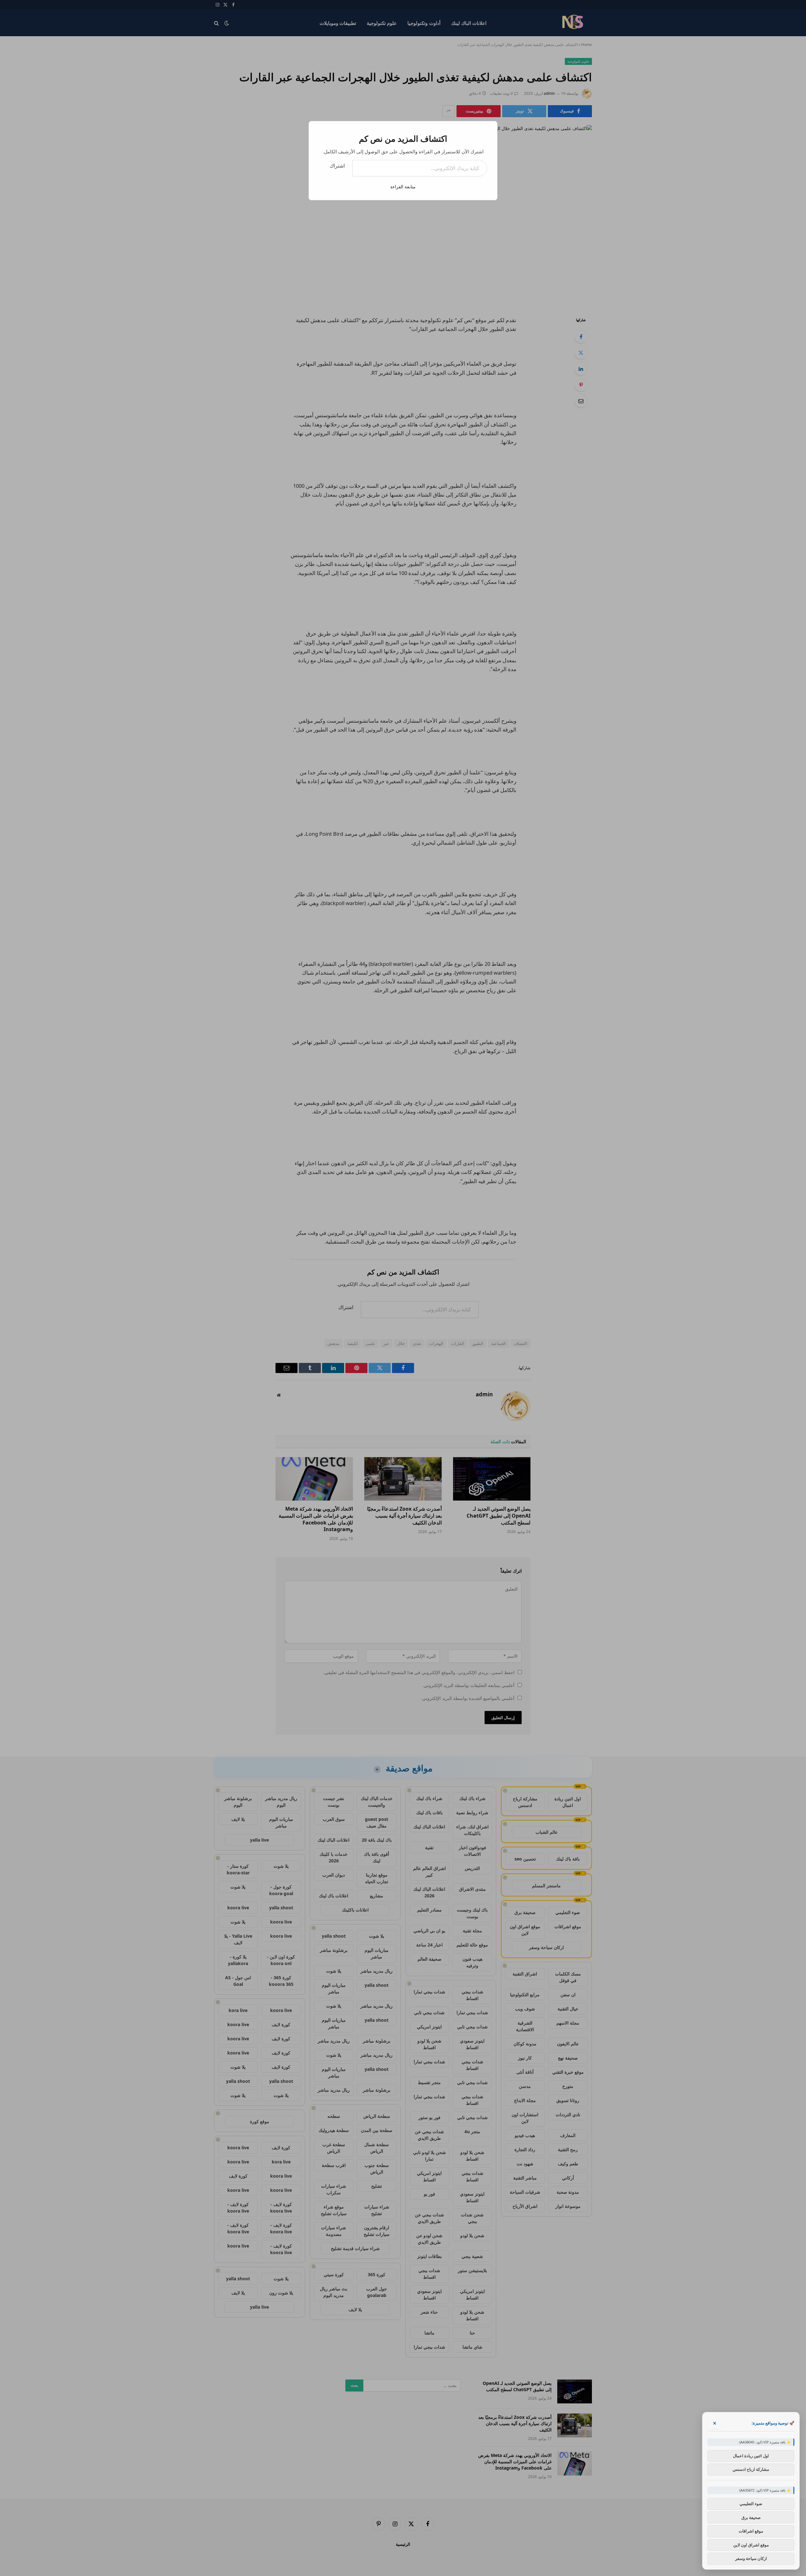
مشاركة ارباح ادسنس (751, 2469)
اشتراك (337, 166)
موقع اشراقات (751, 2531)
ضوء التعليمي (751, 2504)
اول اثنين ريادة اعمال (751, 2455)
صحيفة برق (751, 2517)
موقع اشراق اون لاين (751, 2545)
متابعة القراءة (403, 187)
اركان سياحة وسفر (751, 2558)
